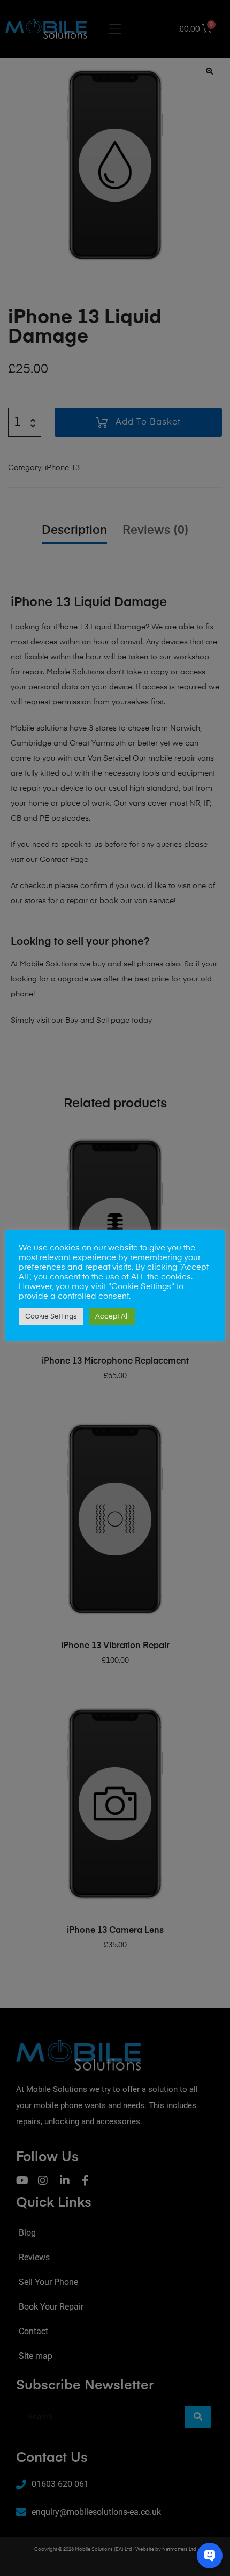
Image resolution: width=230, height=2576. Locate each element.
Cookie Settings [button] (51, 1317)
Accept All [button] (112, 1317)
